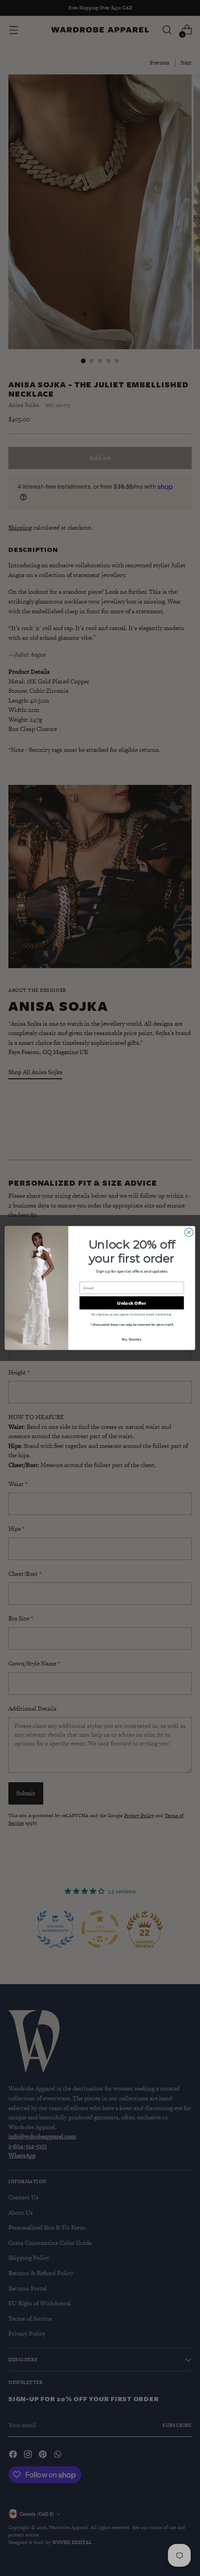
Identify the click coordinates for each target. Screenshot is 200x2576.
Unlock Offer (131, 1303)
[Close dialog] (189, 1232)
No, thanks (131, 1339)
